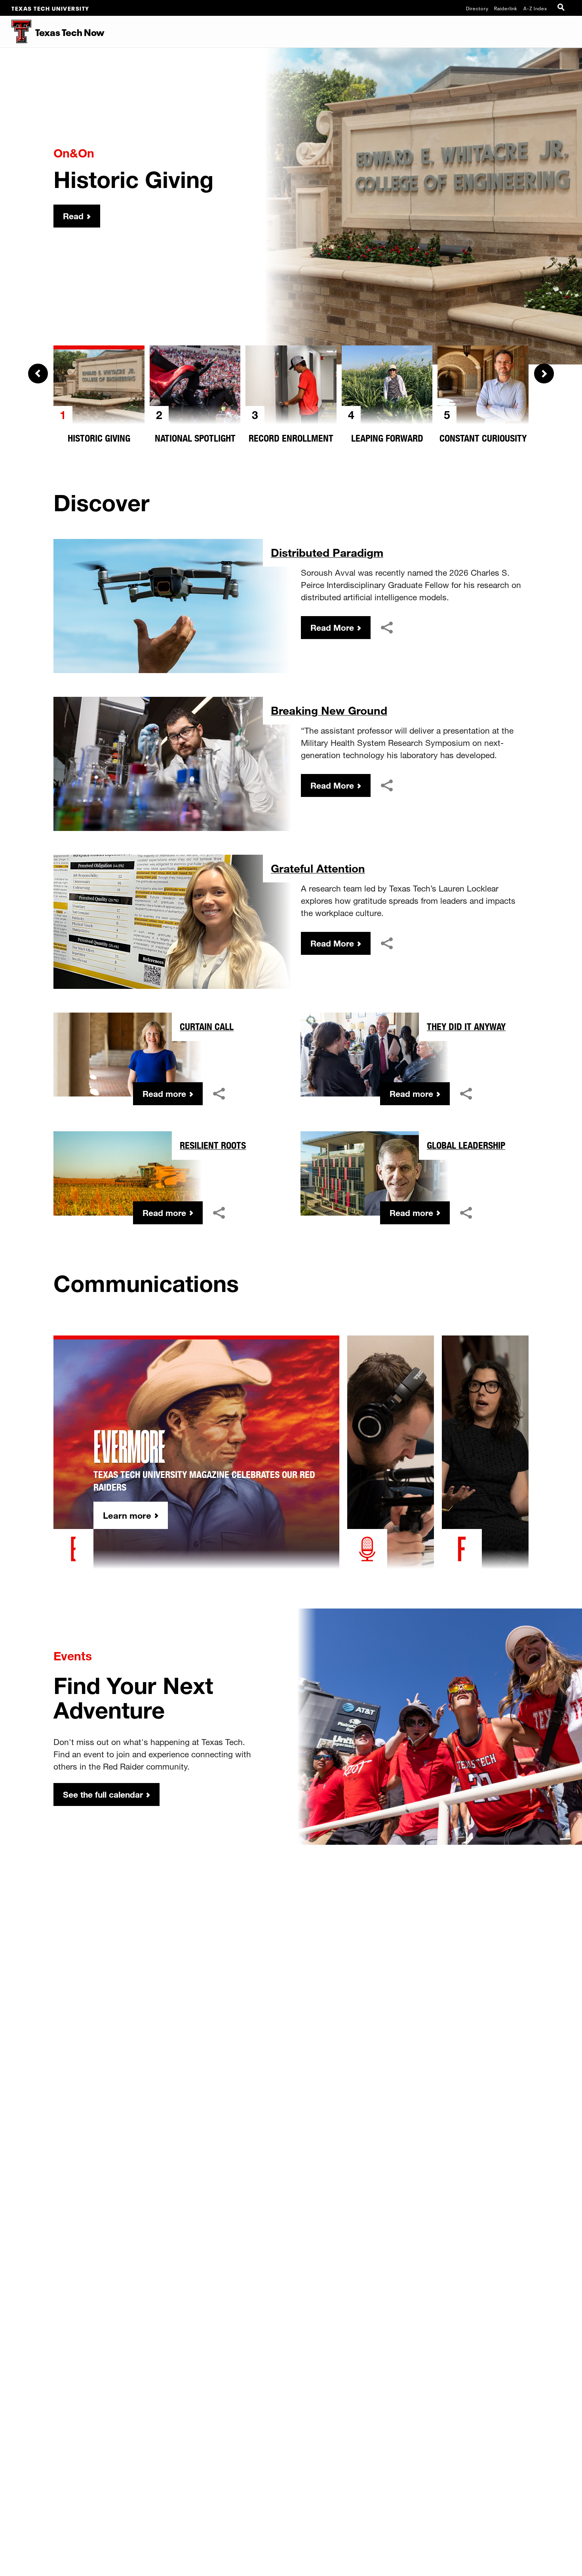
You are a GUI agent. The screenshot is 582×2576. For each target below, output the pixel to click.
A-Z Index (535, 8)
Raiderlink (506, 8)
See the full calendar (103, 1794)
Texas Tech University (50, 8)
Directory (477, 8)
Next (544, 374)
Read (73, 216)
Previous (38, 374)
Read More (332, 628)
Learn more (127, 1515)
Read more (164, 1094)
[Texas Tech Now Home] (16, 32)
